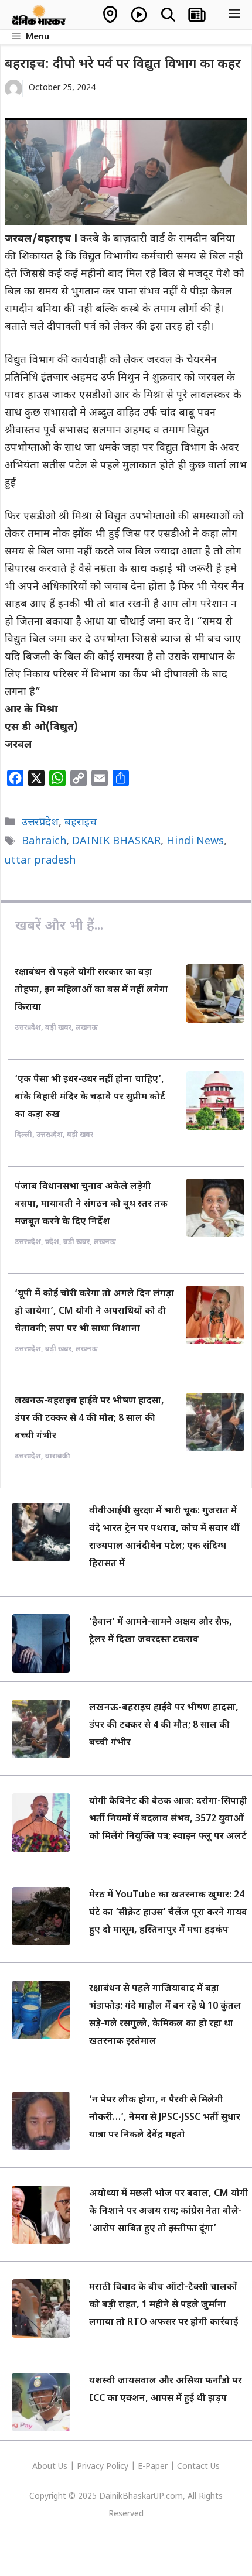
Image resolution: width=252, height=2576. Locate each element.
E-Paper (153, 2467)
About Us (51, 2467)
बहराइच (81, 823)
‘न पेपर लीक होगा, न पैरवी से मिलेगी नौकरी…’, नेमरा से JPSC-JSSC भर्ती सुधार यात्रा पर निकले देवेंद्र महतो (165, 2118)
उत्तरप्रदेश (40, 823)
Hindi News (195, 842)
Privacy (91, 2467)
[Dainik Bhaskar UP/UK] (39, 15)
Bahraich (44, 842)
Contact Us (198, 2467)
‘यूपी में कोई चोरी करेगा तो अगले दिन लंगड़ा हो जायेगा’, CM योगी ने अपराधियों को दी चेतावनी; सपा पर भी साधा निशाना (94, 1312)
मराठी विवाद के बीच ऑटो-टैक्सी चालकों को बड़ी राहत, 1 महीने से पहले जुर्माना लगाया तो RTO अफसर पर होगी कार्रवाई (164, 2305)
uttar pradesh (40, 861)
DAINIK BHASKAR (116, 842)
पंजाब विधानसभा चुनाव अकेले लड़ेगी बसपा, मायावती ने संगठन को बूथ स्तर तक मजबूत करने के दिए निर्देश (91, 1205)
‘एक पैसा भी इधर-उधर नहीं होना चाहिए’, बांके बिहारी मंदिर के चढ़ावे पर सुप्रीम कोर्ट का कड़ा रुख (90, 1097)
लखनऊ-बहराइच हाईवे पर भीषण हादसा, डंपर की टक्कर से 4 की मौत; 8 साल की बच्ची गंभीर (89, 1419)
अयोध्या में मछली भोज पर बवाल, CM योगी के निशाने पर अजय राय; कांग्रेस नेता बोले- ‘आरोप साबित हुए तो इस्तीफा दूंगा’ (169, 2212)
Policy (117, 2467)
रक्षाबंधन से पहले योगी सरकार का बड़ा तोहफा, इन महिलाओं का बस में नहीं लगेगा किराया (91, 990)
